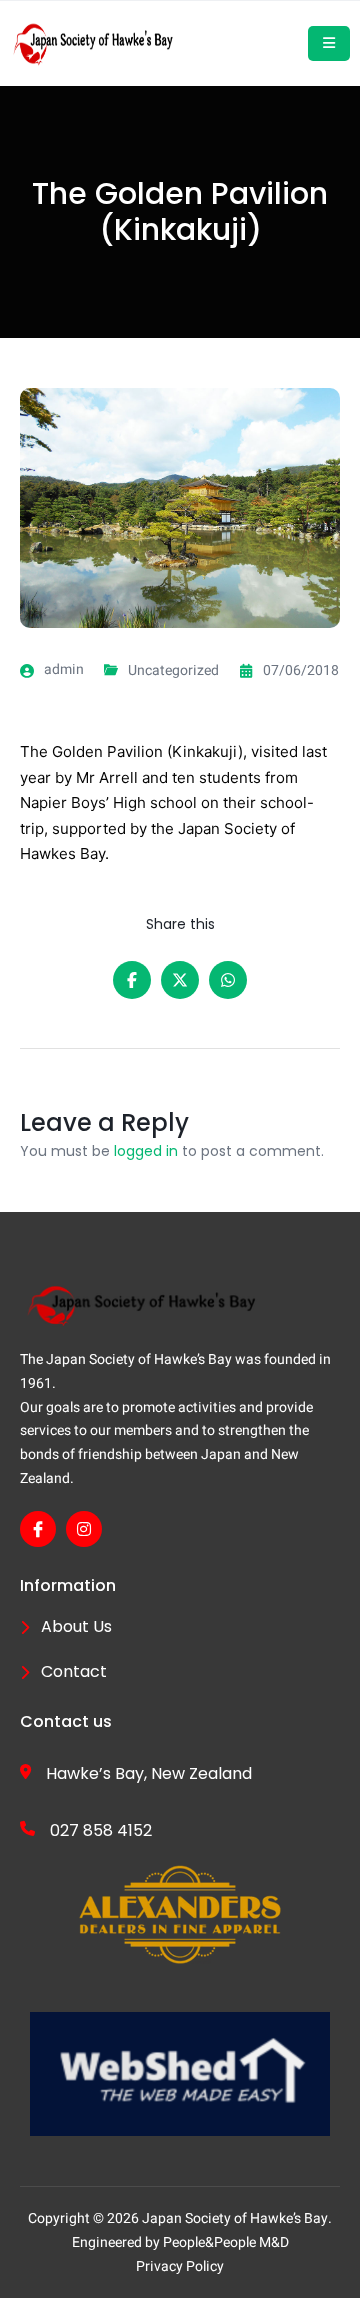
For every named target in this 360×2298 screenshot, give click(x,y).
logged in (146, 1151)
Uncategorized (173, 670)
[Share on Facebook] (132, 980)
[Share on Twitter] (180, 980)
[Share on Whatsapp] (228, 980)
